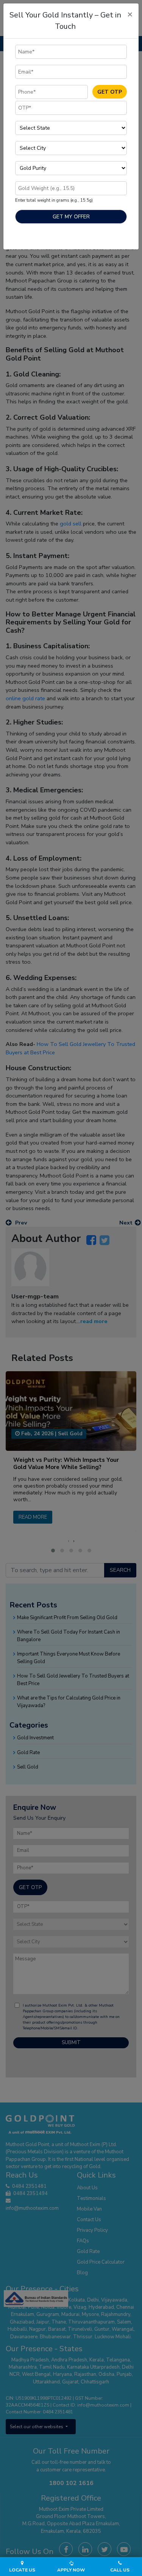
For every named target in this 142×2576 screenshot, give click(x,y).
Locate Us (22, 2570)
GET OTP (110, 92)
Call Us (120, 2570)
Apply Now (71, 2570)
